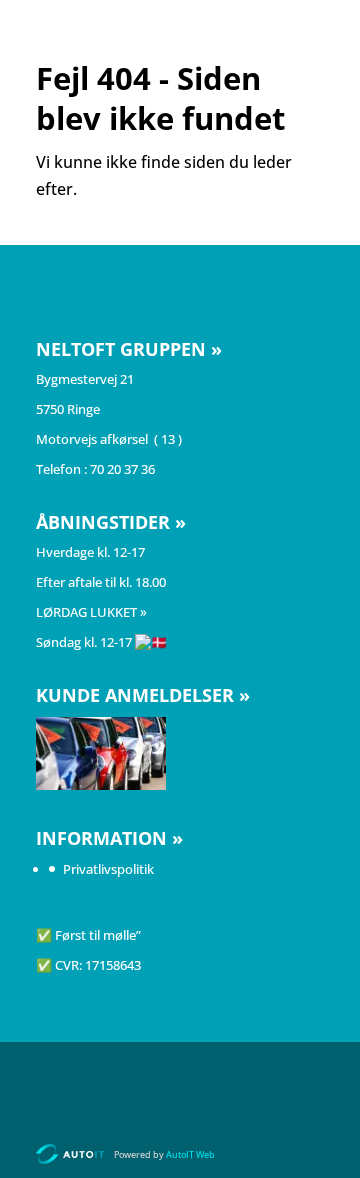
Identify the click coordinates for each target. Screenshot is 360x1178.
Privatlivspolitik (108, 869)
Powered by (164, 1154)
